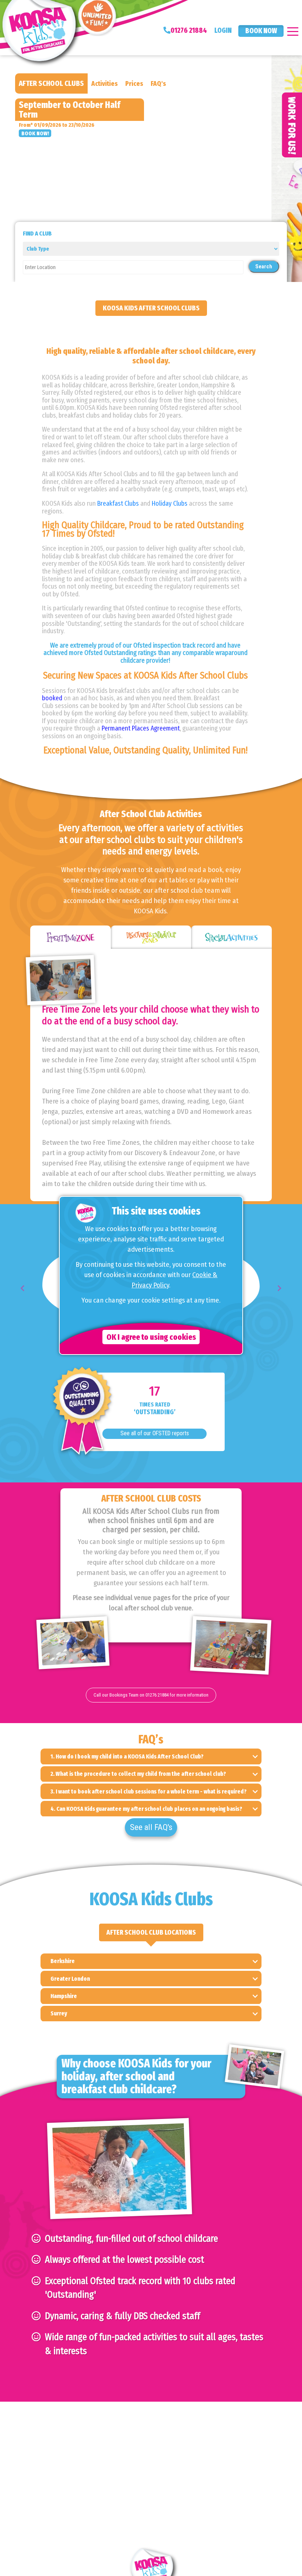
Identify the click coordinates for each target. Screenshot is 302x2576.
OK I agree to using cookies (151, 1337)
